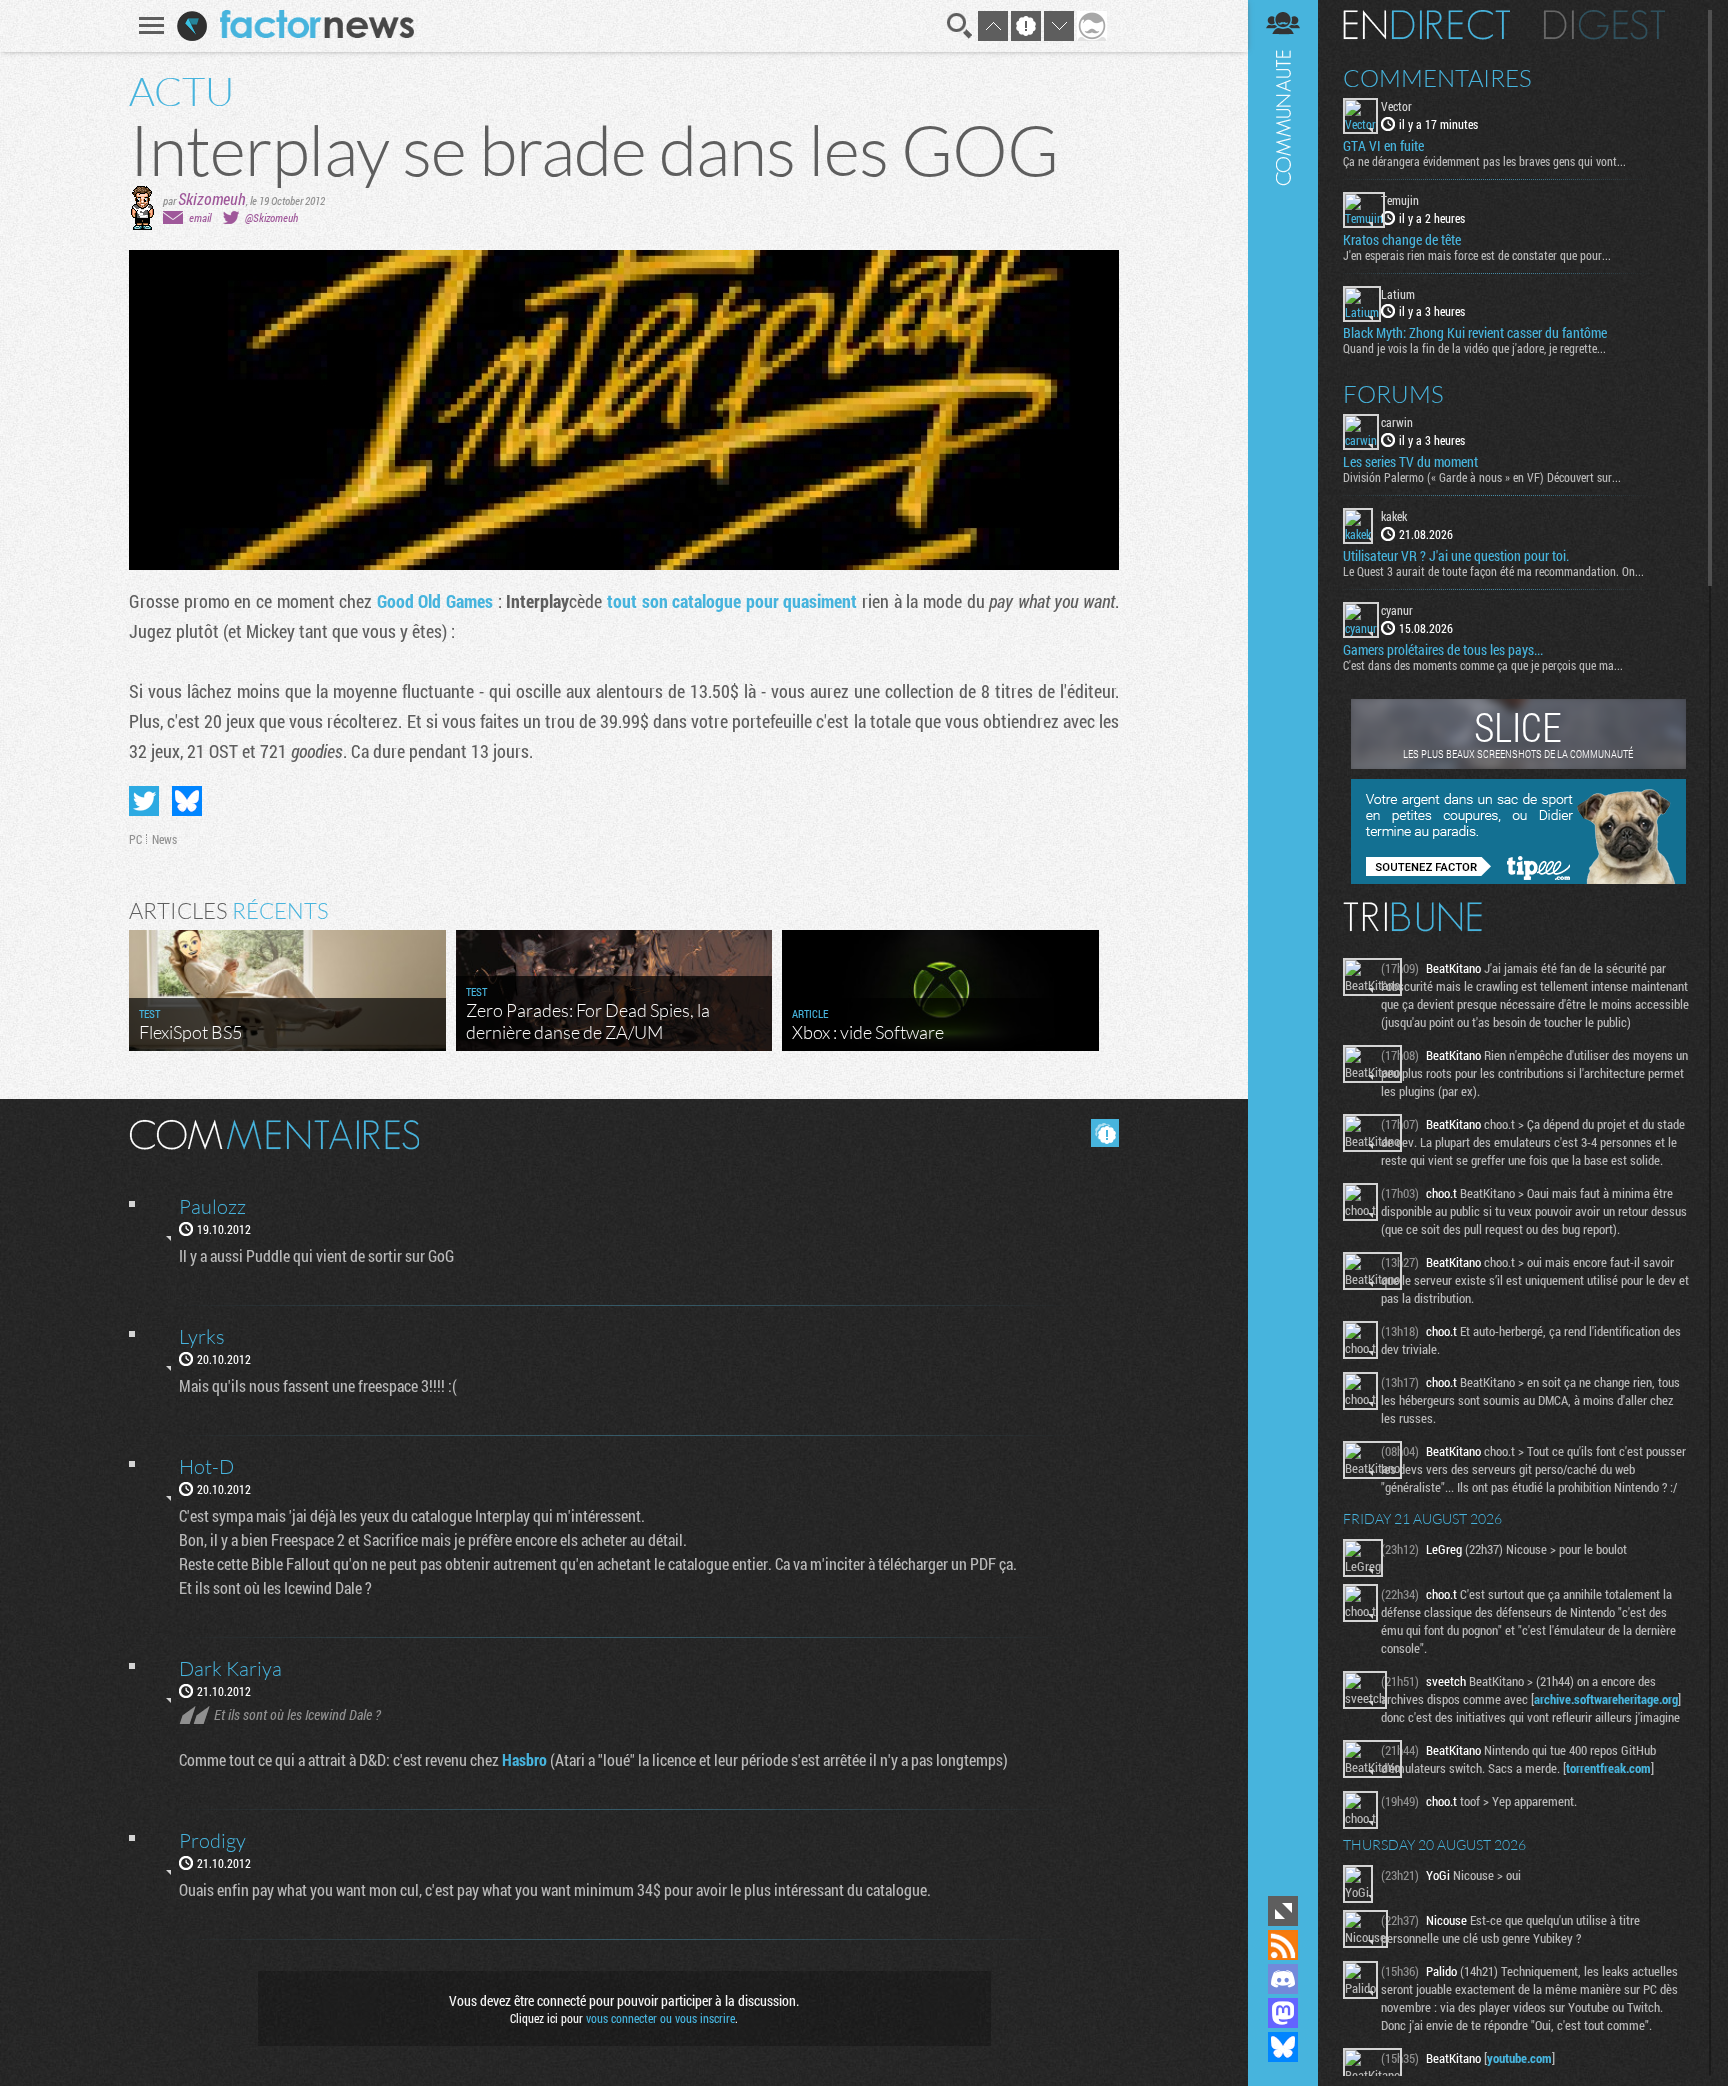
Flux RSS (1283, 1945)
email (200, 217)
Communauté (1283, 945)
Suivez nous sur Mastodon (1283, 2013)
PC (135, 839)
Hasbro (524, 1759)
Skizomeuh (212, 198)
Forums (1393, 394)
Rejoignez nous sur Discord (1283, 1979)
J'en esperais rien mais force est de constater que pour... (1477, 255)
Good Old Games (435, 601)
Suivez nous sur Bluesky (1283, 2047)
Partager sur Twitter (144, 801)
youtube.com (1519, 2058)
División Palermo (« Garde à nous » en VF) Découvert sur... (1482, 477)
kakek (1394, 516)
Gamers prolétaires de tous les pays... (1443, 650)
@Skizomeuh (271, 217)
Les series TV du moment (1410, 462)
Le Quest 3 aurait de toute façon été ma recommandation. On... (1493, 571)
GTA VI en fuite (1383, 146)
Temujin (1400, 200)
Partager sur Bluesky (187, 801)
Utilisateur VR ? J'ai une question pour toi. (1456, 556)
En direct (1426, 25)
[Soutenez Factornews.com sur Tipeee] (1518, 879)
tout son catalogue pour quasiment (732, 601)
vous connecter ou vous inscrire (660, 2018)
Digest (1604, 25)
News (164, 839)
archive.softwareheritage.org (1606, 1699)
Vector (1396, 106)
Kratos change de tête (1402, 240)
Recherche (960, 26)
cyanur (1397, 610)
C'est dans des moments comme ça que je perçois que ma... (1483, 665)
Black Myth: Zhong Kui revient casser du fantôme (1475, 333)
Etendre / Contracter (1283, 1911)
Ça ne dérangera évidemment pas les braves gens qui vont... (1484, 161)
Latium (1398, 294)
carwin (1397, 422)
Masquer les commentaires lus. (1105, 1133)
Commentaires (1437, 78)
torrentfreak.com (1608, 1768)
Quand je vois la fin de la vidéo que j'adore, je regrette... (1474, 348)
